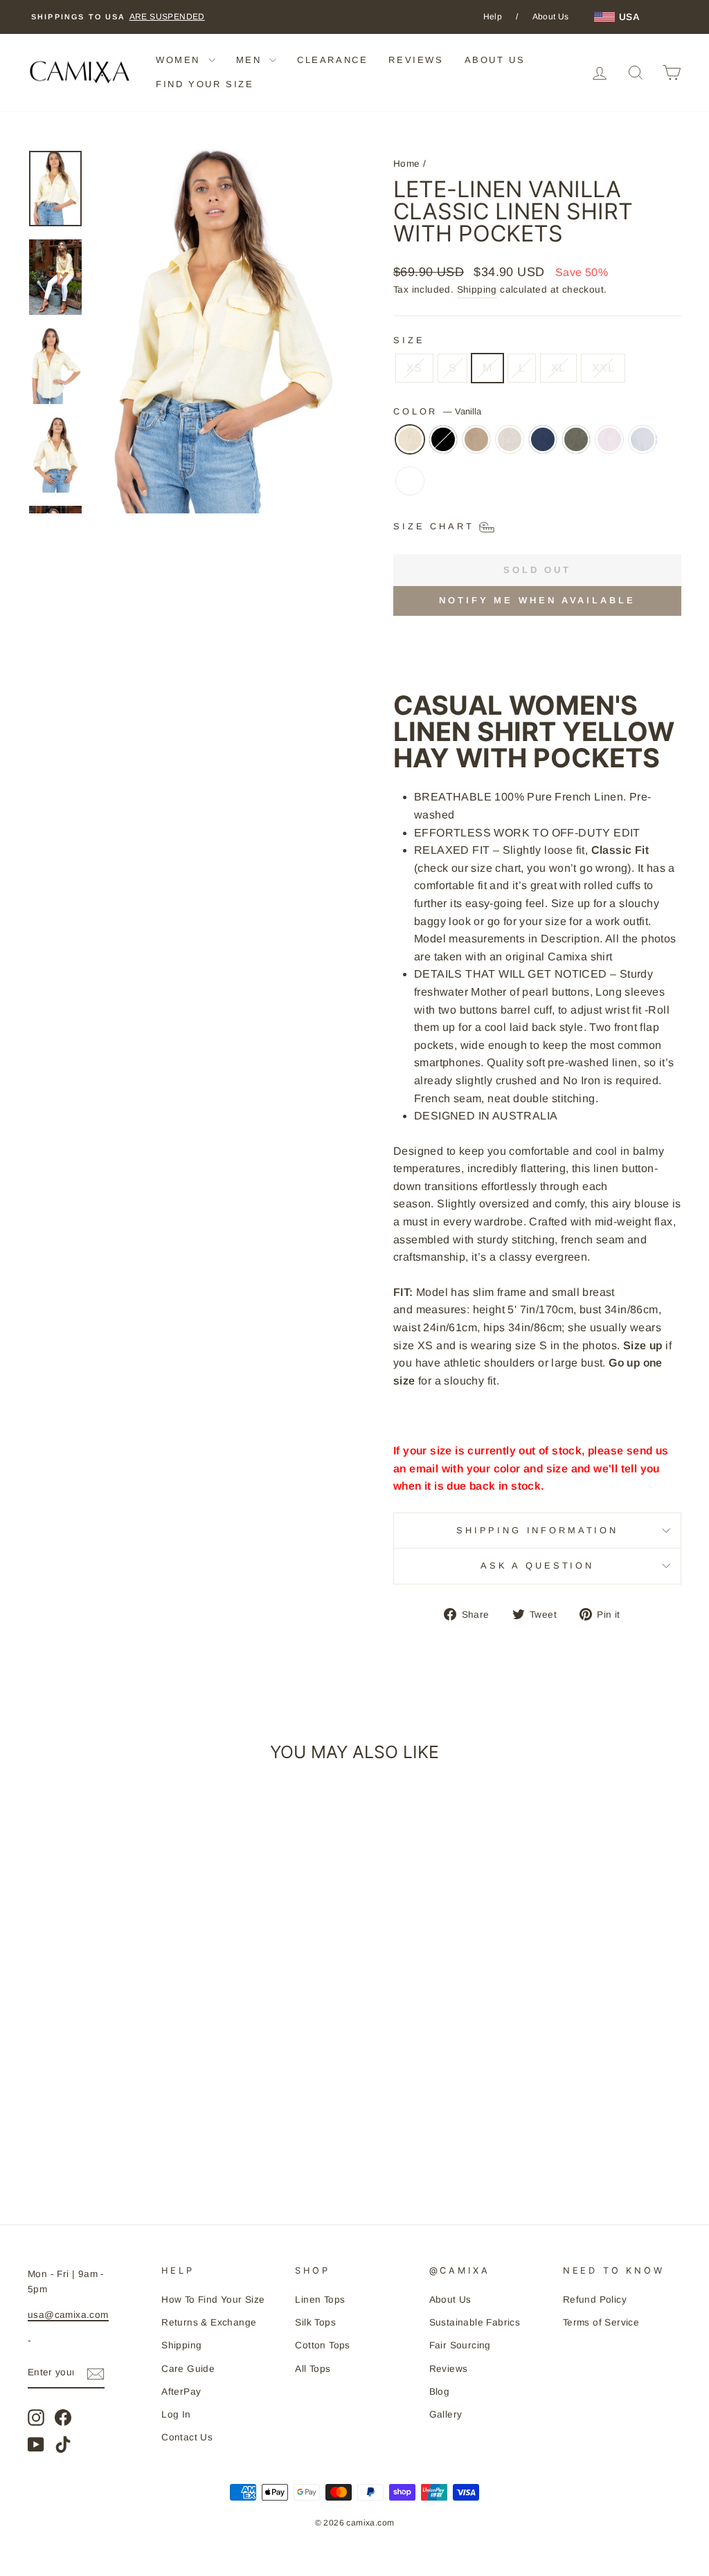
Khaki (476, 439)
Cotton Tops (322, 2345)
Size (409, 340)
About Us (551, 17)
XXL (603, 368)
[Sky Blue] (643, 446)
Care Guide (188, 2369)
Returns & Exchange (209, 2322)
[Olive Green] (576, 446)
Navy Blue (543, 439)
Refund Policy (595, 2300)
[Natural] (510, 446)
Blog (440, 2392)
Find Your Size (205, 84)
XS (414, 368)
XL (558, 368)
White (410, 481)
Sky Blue (643, 439)
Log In (176, 2414)
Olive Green (576, 439)
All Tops (313, 2369)
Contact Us (187, 2437)
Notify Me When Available (537, 600)
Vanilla (410, 439)
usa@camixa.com (68, 2315)
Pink (609, 439)
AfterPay (181, 2392)
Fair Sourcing (460, 2345)
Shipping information (537, 1530)
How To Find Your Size (213, 2300)
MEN (251, 60)
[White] (410, 488)
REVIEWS (416, 60)
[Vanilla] (410, 446)
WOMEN (180, 60)
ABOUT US (495, 60)
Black (443, 439)
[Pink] (609, 446)
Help (493, 17)
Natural (510, 439)
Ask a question (537, 1565)
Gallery (446, 2414)
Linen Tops (320, 2300)
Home (407, 164)
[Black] (443, 446)
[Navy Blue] (543, 446)
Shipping (477, 290)
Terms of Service (601, 2322)
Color (437, 411)
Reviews (449, 2369)
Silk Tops (315, 2322)
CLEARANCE (332, 60)
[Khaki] (476, 446)
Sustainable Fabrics (475, 2322)
